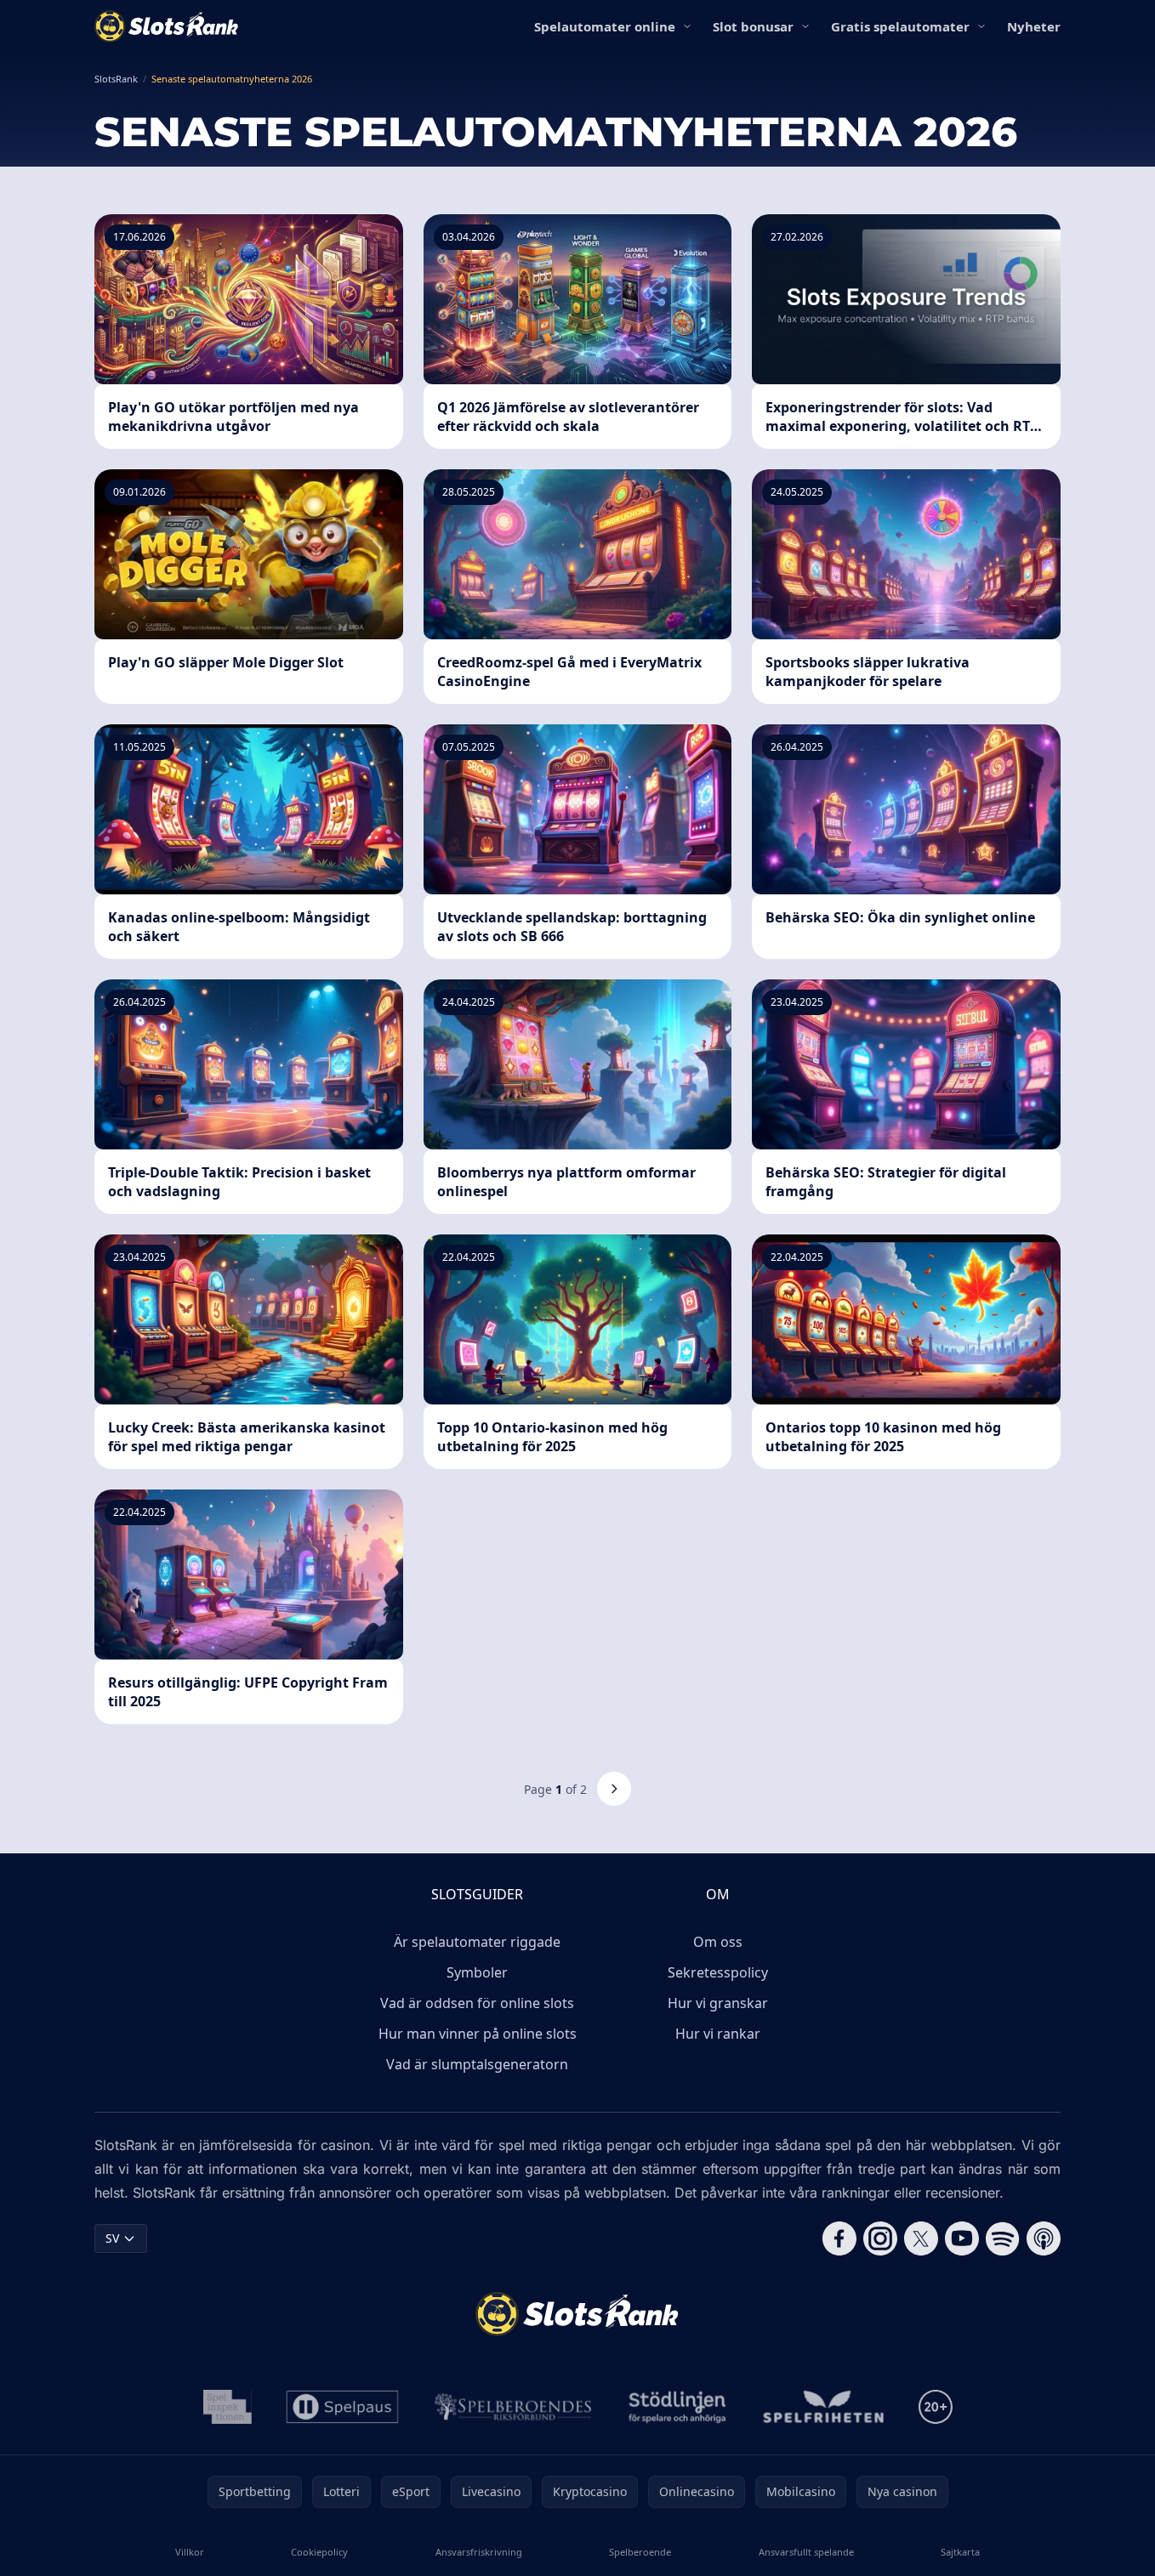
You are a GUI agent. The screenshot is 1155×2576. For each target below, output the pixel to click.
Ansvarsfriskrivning (479, 2552)
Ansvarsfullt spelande (806, 2552)
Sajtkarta (960, 2552)
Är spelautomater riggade (477, 1942)
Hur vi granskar (718, 2003)
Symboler (477, 1972)
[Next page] (614, 1789)
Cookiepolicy (319, 2552)
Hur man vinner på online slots (478, 2034)
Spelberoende (640, 2552)
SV (112, 2238)
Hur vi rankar (718, 2034)
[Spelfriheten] (823, 2407)
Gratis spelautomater (900, 26)
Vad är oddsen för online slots (477, 2003)
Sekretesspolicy (718, 1972)
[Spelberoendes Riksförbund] (513, 2407)
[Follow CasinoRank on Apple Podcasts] (1044, 2238)
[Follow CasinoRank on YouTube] (962, 2238)
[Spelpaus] (342, 2407)
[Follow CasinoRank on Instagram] (880, 2238)
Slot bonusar (753, 26)
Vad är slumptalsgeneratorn (477, 2064)
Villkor (190, 2552)
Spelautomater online (605, 26)
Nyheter (1034, 26)
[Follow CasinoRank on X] (921, 2238)
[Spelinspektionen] (228, 2407)
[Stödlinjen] (678, 2407)
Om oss (718, 1942)
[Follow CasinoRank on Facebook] (839, 2238)
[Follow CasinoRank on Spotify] (1003, 2238)
